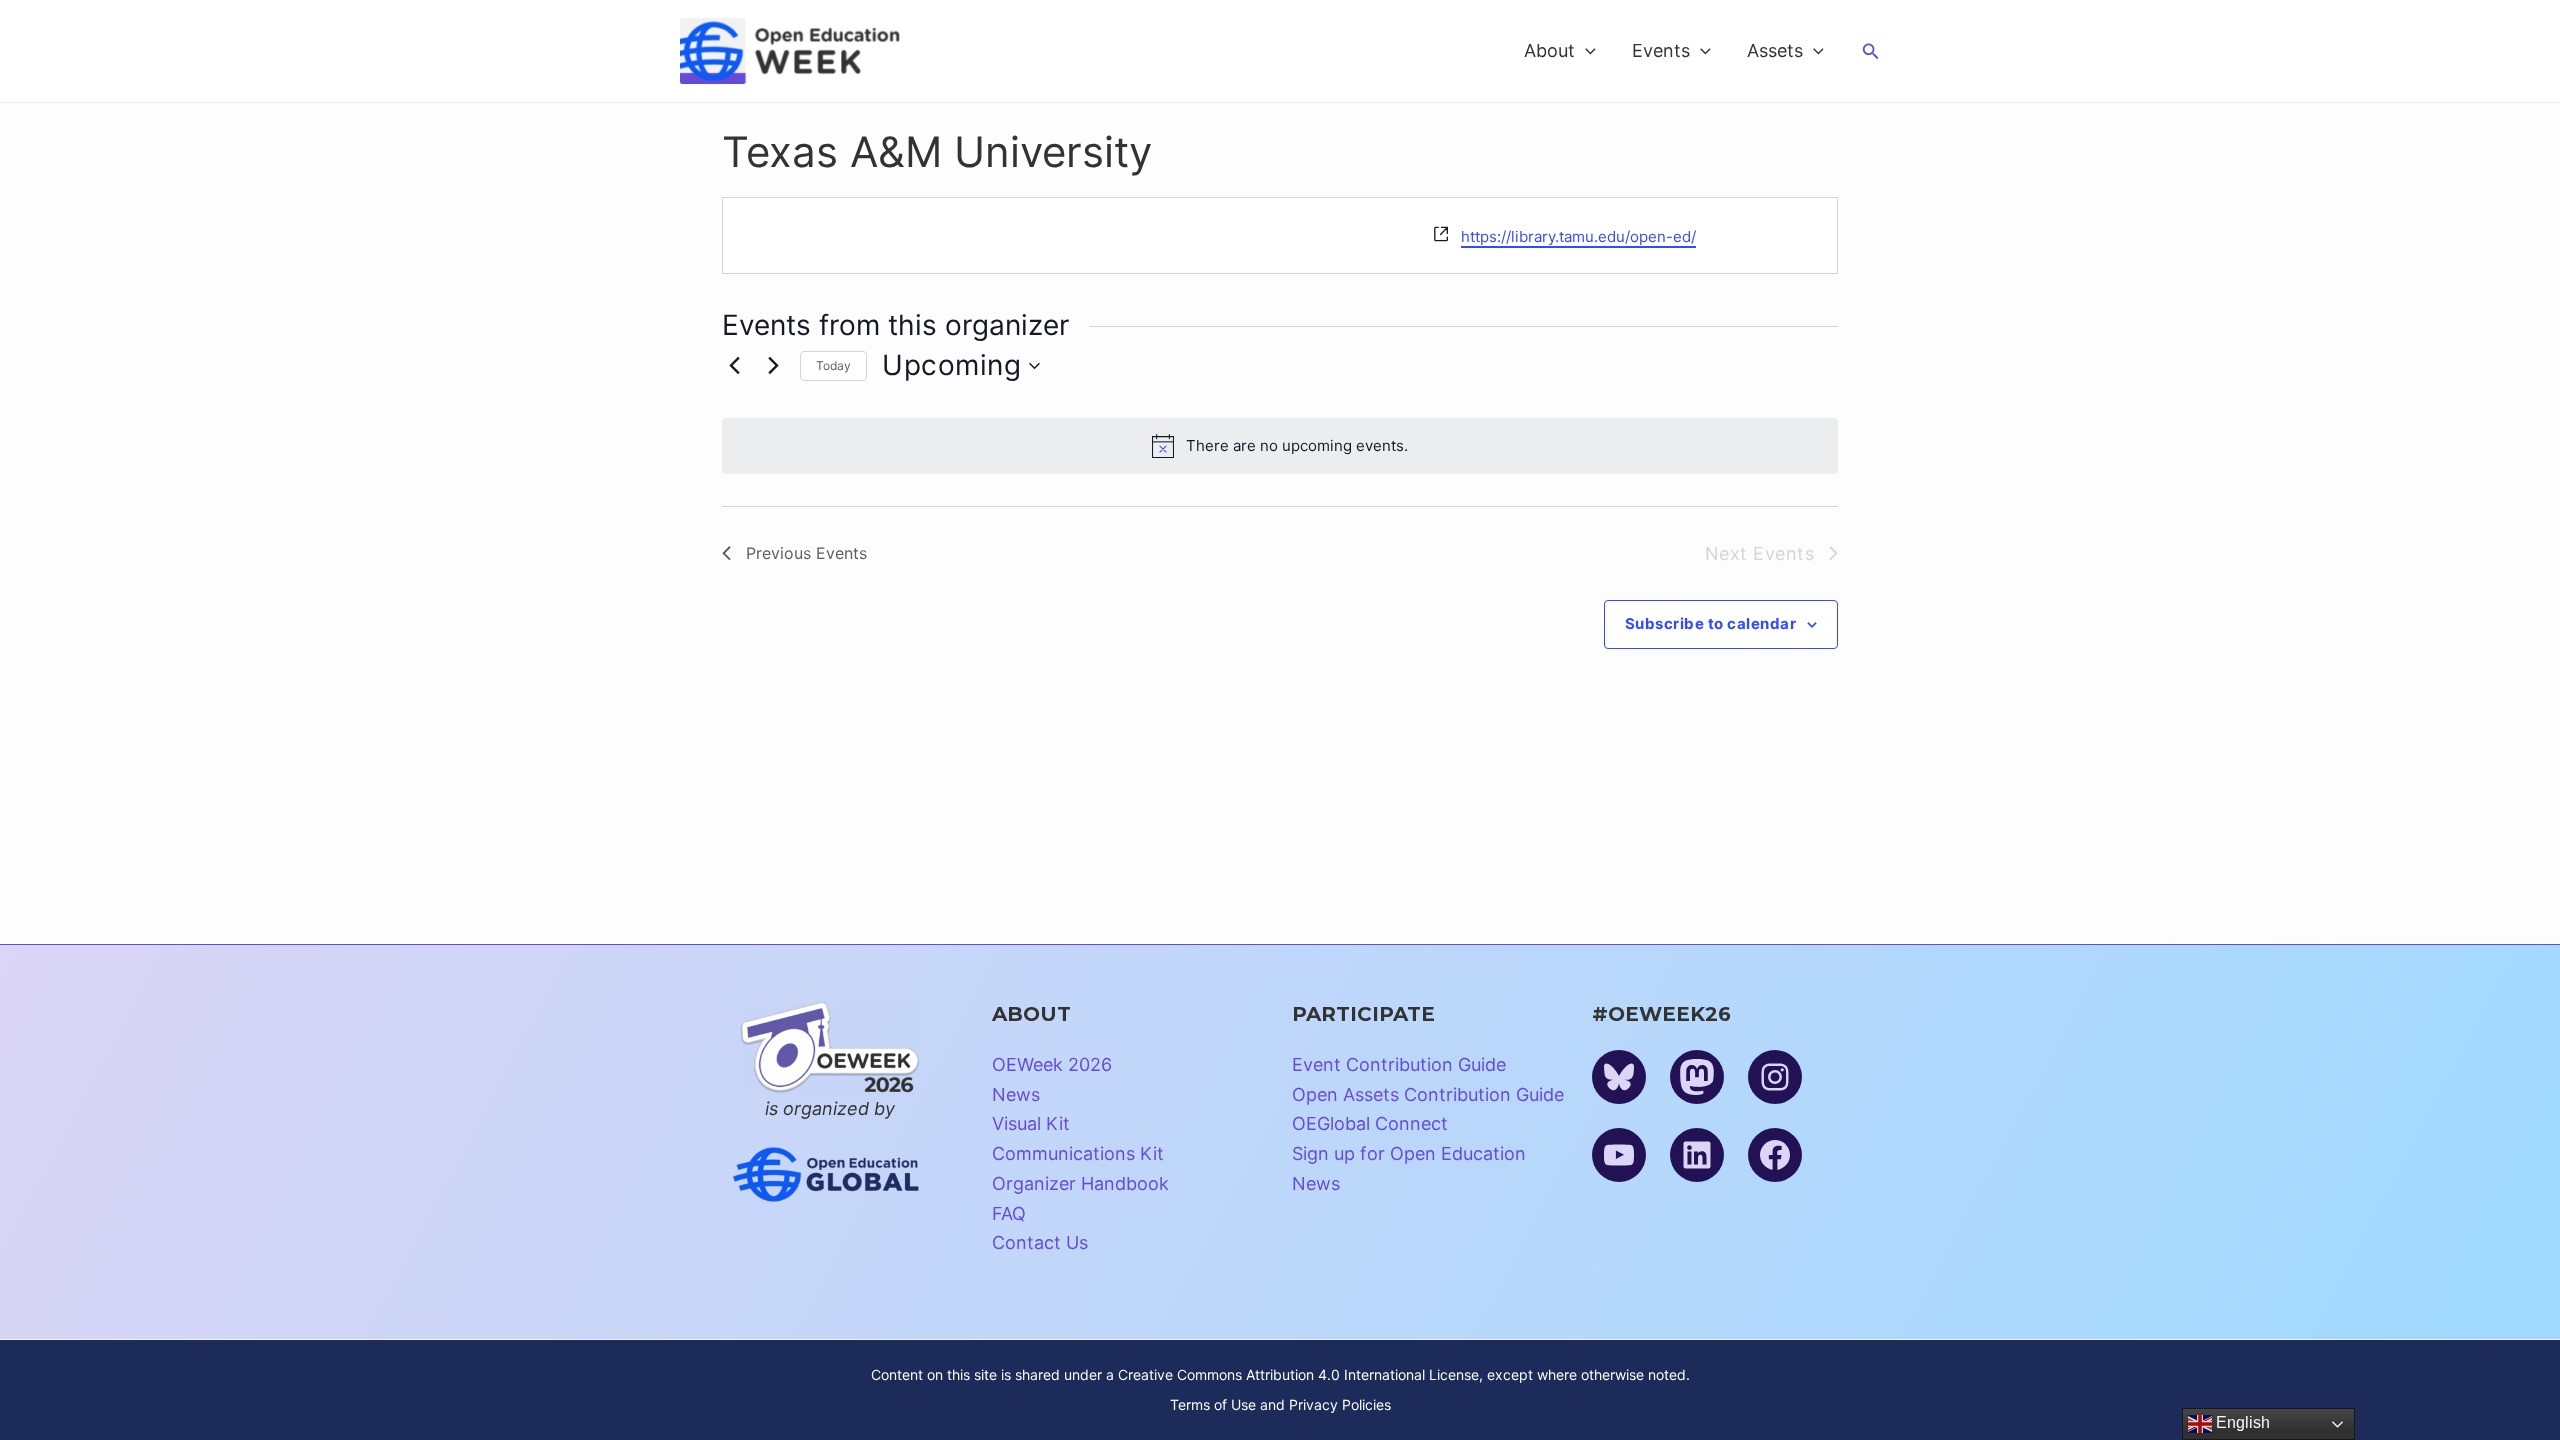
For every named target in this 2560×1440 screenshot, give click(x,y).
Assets (1775, 50)
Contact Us (1040, 1242)
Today (833, 365)
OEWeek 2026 (1052, 1064)
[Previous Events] (734, 366)
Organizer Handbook (1080, 1183)
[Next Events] (773, 366)
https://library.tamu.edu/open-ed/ (1578, 236)
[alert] (1280, 446)
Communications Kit (1078, 1153)
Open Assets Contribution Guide (1428, 1094)
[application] (1585, 51)
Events (1661, 50)
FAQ (1009, 1213)
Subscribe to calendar (1711, 623)
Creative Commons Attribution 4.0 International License (1298, 1374)
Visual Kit (1031, 1123)
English (2241, 1422)
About (1549, 50)
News (1016, 1094)
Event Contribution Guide (1399, 1064)
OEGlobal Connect (1370, 1123)
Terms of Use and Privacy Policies (1280, 1404)
